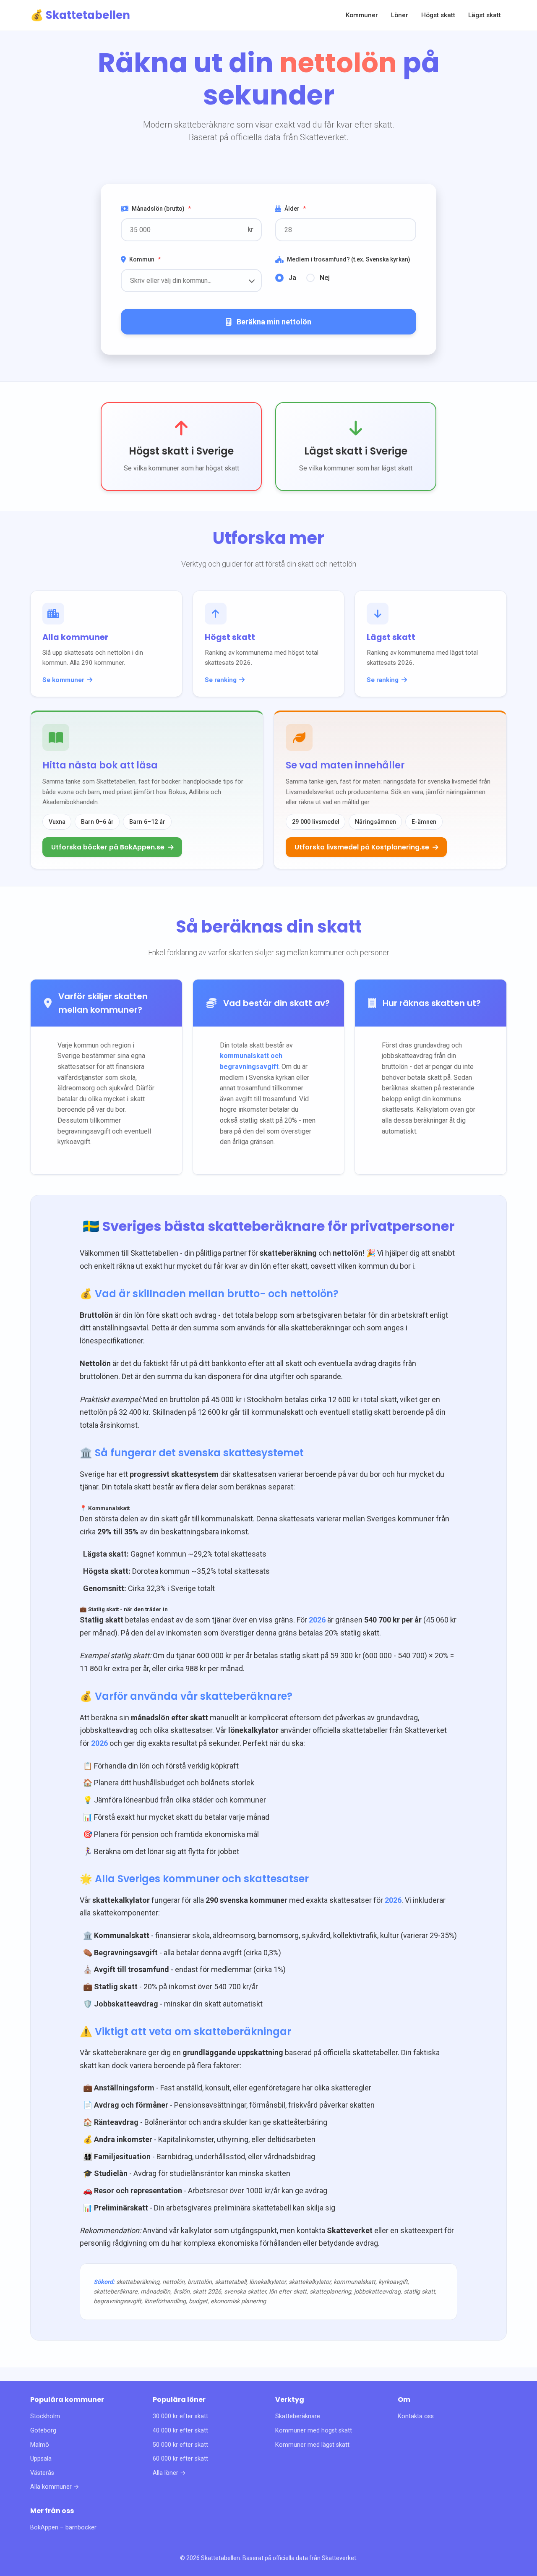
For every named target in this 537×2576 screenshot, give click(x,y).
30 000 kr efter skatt (180, 2416)
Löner (400, 15)
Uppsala (41, 2459)
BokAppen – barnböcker (63, 2528)
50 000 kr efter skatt (180, 2445)
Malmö (40, 2445)
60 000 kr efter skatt (180, 2459)
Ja (292, 278)
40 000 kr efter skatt (180, 2431)
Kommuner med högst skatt (314, 2431)
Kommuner (362, 15)
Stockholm (45, 2416)
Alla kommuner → (55, 2487)
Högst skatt (438, 15)
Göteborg (43, 2431)
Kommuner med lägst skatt (312, 2445)
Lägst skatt (485, 15)
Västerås (42, 2473)
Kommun (145, 259)
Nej (325, 278)
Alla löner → (169, 2473)
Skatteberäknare (298, 2416)
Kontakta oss (416, 2416)
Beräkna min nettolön (274, 322)
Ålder (295, 209)
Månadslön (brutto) (161, 209)
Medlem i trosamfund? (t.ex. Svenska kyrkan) (349, 259)
